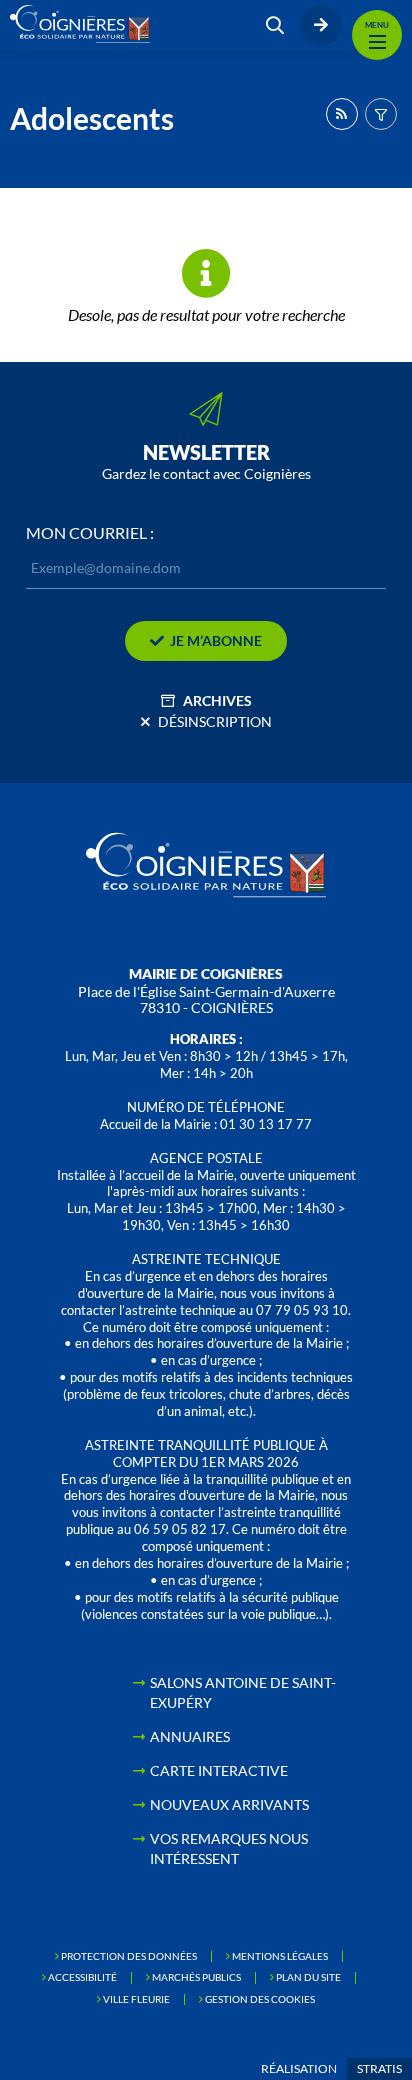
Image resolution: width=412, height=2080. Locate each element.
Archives (217, 700)
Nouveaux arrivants (229, 1804)
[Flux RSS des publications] (342, 114)
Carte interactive (219, 1770)
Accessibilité (82, 1977)
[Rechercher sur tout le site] (275, 25)
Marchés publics (196, 1977)
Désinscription (215, 721)
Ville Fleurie (136, 1999)
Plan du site (308, 1977)
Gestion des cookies (260, 1999)
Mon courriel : (90, 533)
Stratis (379, 2068)
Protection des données (129, 1956)
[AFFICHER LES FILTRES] (381, 114)
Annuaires (190, 1736)
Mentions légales (280, 1956)
